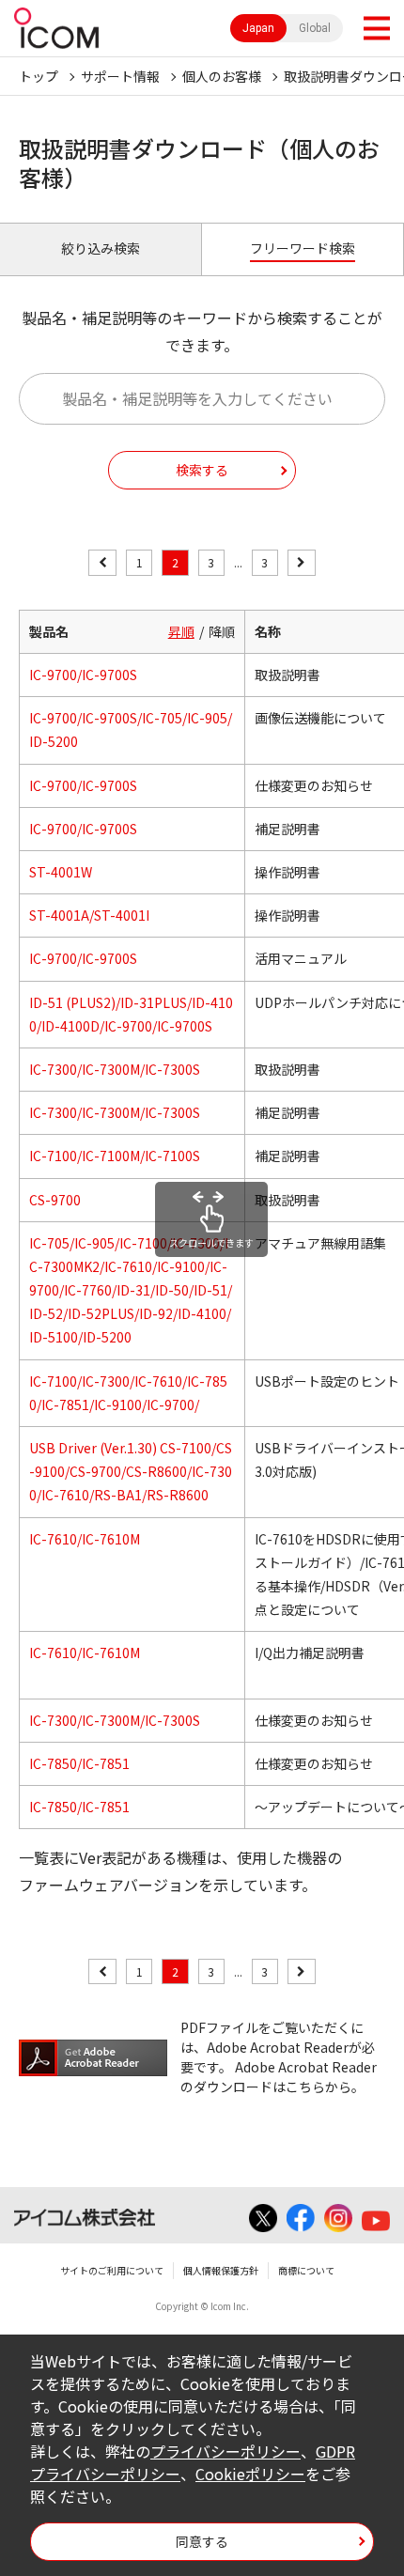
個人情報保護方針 (221, 2270)
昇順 (181, 631)
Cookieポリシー (250, 2474)
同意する (202, 2541)
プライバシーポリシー (225, 2451)
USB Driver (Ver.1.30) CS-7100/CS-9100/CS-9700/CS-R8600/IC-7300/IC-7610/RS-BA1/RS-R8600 (131, 1471)
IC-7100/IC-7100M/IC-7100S (115, 1156)
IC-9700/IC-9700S (83, 675)
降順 (222, 631)
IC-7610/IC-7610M (85, 1539)
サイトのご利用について (112, 2270)
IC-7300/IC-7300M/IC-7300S (115, 1069)
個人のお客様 (222, 76)
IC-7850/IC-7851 (79, 1763)
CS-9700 (55, 1200)
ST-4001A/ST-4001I (89, 915)
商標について (306, 2270)
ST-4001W (61, 872)
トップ (39, 76)
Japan (258, 28)
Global (315, 28)
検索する (202, 470)
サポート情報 (120, 76)
